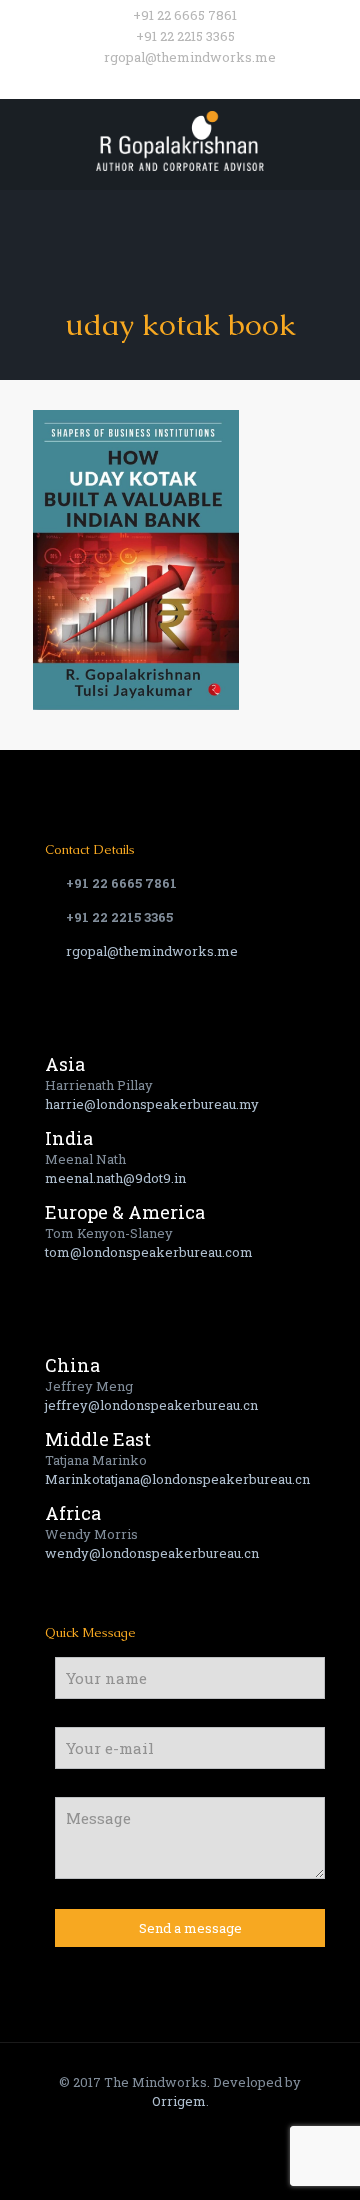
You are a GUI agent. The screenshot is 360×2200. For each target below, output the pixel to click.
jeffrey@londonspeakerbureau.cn (151, 1405)
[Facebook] (141, 82)
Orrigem (179, 2101)
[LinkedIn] (219, 82)
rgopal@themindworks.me (190, 57)
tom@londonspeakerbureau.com (149, 1252)
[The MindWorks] (180, 139)
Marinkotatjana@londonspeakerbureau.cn (177, 1479)
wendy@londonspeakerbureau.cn (152, 1553)
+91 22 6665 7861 (185, 15)
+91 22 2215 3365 (185, 36)
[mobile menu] (333, 139)
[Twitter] (167, 82)
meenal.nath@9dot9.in (115, 1178)
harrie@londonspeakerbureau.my (152, 1104)
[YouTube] (193, 82)
